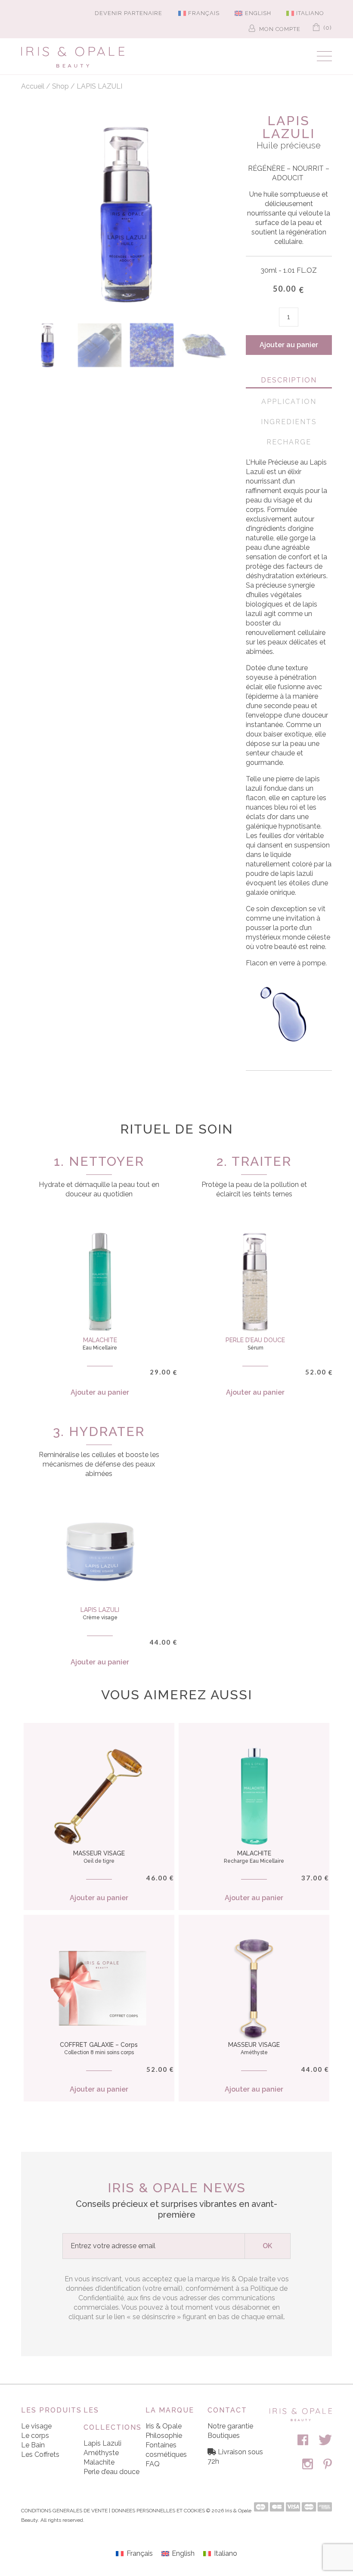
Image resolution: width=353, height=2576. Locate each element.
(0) (327, 28)
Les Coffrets (40, 2454)
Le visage (36, 2426)
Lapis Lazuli (102, 2443)
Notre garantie (230, 2426)
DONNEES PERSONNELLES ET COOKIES (158, 2511)
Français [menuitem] (204, 13)
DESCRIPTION (289, 380)
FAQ (153, 2464)
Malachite (99, 2462)
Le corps (35, 2436)
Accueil (33, 86)
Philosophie (164, 2436)
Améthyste (101, 2453)
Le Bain (33, 2445)
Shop (60, 86)
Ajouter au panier (289, 345)
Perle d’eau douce (111, 2472)
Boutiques (224, 2436)
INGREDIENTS (289, 422)
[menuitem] (196, 13)
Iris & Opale (164, 2426)
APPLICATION (289, 402)
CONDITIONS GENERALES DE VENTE (64, 2511)
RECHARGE (289, 442)
